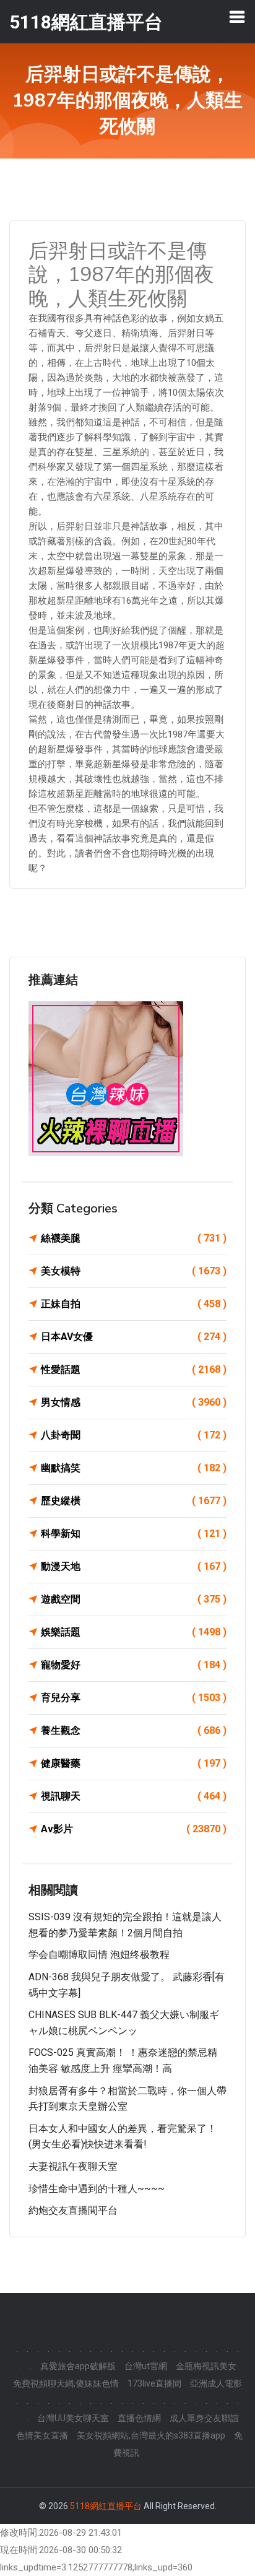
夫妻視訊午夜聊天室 (73, 2166)
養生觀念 (134, 1730)
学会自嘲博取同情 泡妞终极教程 (99, 1955)
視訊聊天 (134, 1796)
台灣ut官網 (146, 2366)
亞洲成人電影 (216, 2383)
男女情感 (134, 1402)
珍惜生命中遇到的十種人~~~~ (97, 2189)
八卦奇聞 (134, 1435)
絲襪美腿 (134, 1238)
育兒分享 (134, 1698)
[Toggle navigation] (237, 17)
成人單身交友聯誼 (204, 2418)
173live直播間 (154, 2383)
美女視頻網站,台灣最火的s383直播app (151, 2435)
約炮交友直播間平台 (73, 2210)
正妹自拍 (134, 1304)
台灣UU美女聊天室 (73, 2418)
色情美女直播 (42, 2435)
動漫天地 (134, 1566)
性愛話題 (134, 1369)
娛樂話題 (134, 1632)
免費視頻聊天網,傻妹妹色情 (66, 2383)
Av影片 (134, 1829)
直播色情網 (139, 2418)
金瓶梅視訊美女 (206, 2366)
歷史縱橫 (134, 1501)
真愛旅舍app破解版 (78, 2366)
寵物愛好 (134, 1665)
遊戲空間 (134, 1599)
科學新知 (134, 1534)
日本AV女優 (134, 1337)
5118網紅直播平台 (106, 2506)
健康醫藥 (134, 1763)
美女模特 (134, 1271)
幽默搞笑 (134, 1468)
